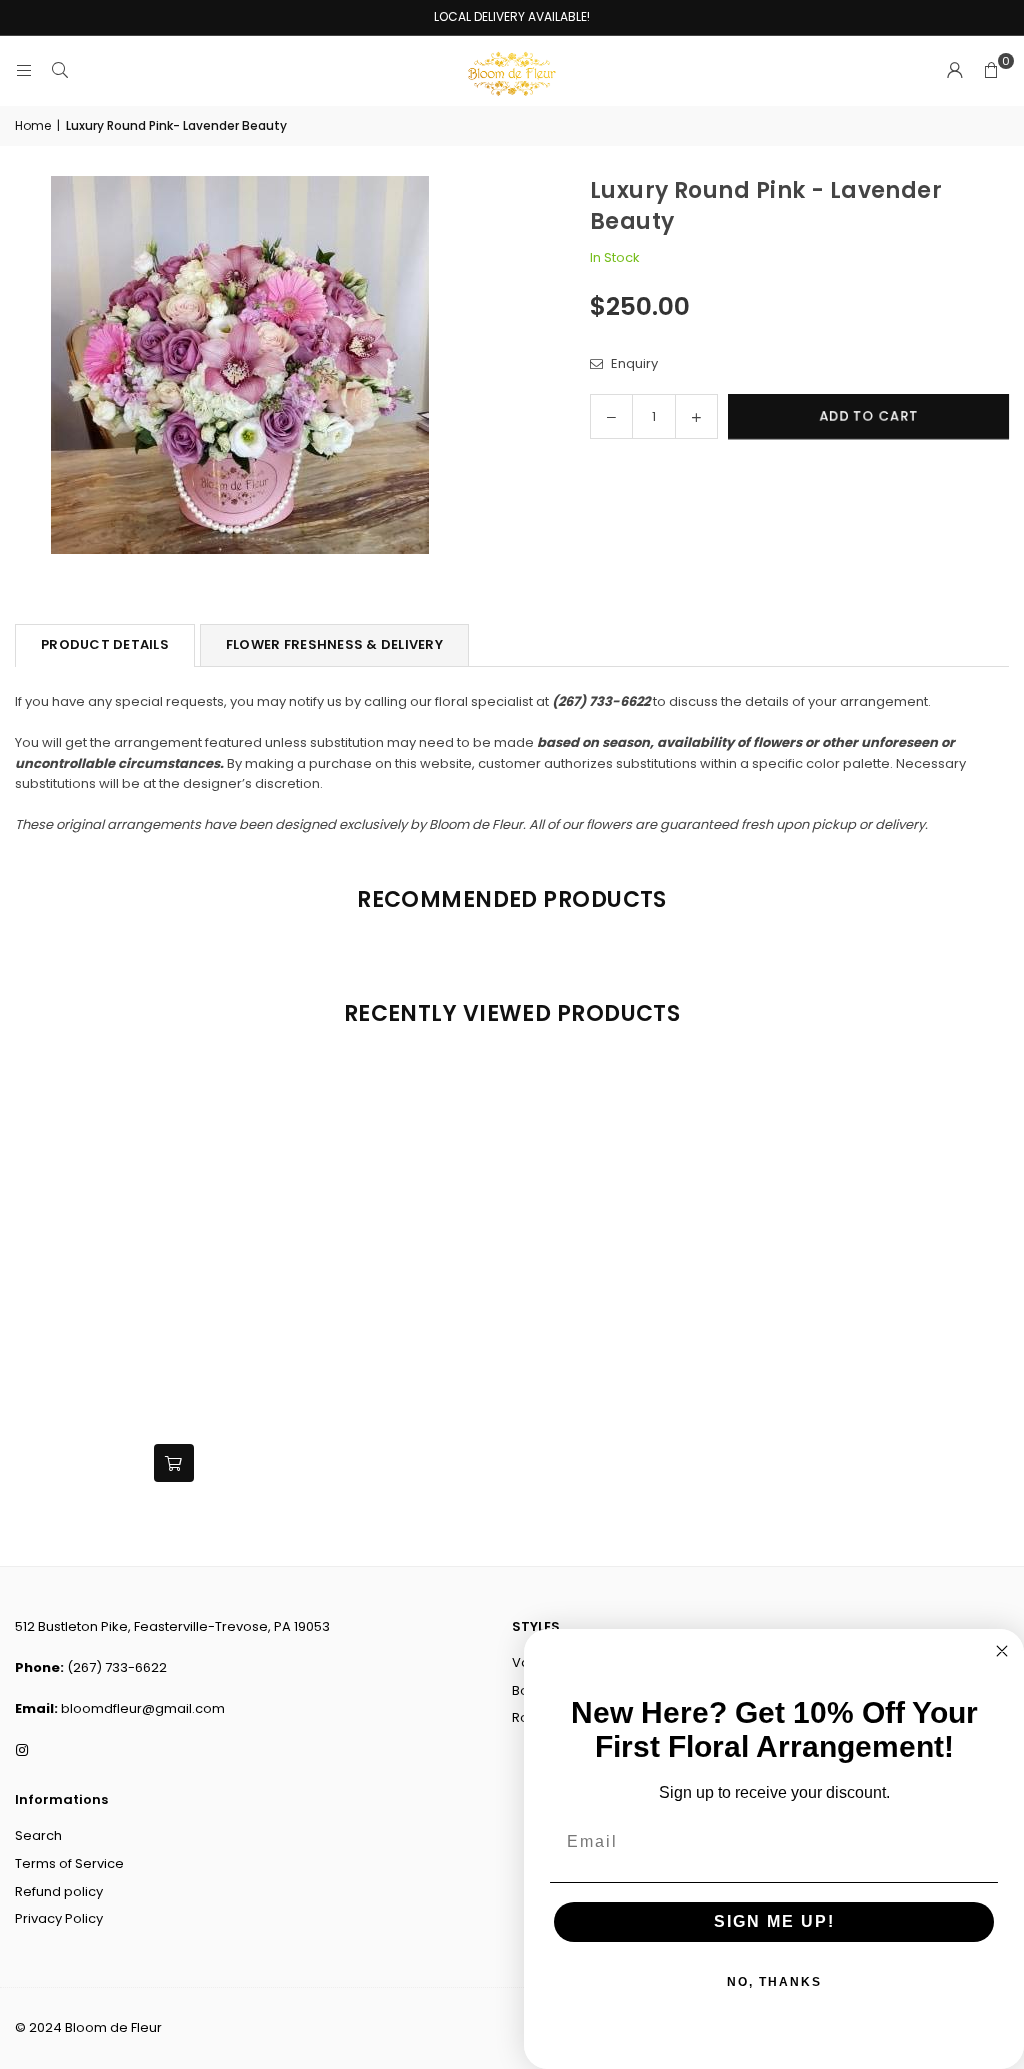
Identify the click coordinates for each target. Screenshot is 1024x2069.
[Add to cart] (174, 1463)
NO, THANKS (774, 1982)
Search (38, 1835)
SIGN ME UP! (774, 1921)
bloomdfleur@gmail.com (143, 1708)
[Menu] (24, 70)
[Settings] (955, 71)
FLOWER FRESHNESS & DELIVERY (334, 644)
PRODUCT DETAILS (105, 644)
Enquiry (633, 363)
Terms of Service (69, 1863)
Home (33, 125)
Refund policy (59, 1891)
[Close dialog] (1002, 1651)
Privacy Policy (59, 1918)
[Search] (60, 70)
